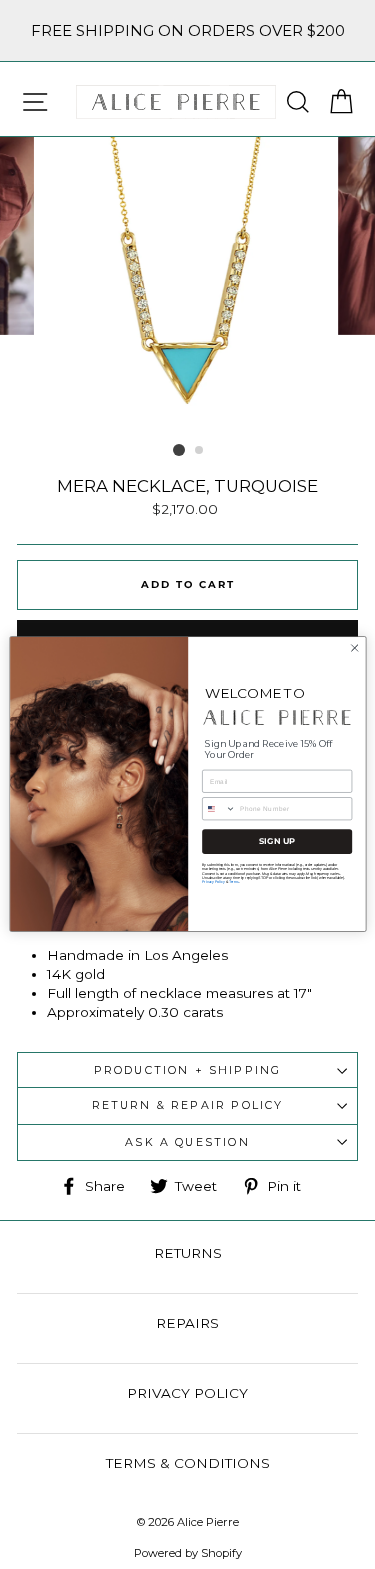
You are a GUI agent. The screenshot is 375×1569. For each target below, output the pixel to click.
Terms (233, 882)
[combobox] (218, 809)
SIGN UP (277, 842)
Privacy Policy (213, 882)
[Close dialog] (354, 648)
